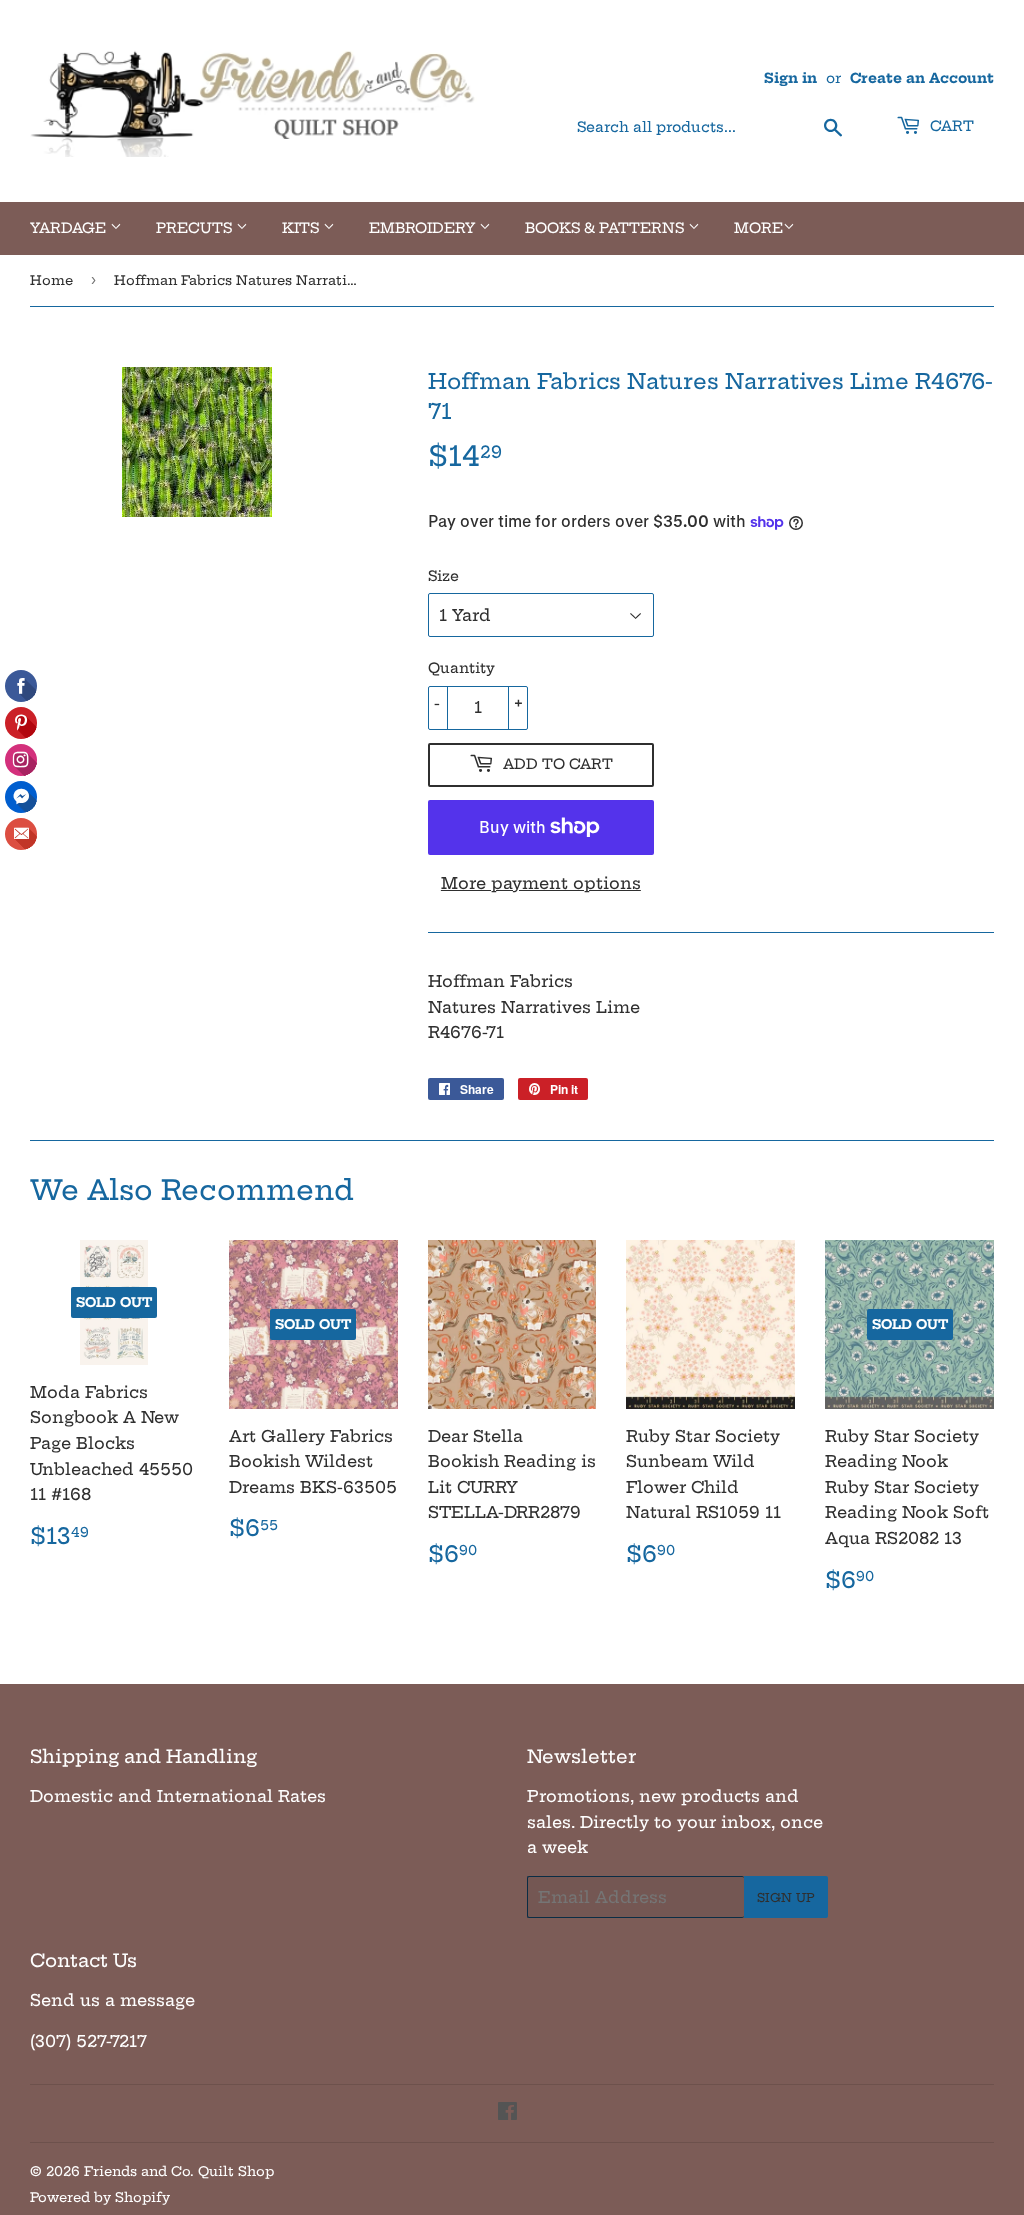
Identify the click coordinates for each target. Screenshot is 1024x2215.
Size (443, 576)
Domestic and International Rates (178, 1796)
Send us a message (112, 2000)
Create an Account (922, 78)
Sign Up (786, 1897)
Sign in (790, 78)
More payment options (541, 883)
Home (51, 280)
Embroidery (424, 228)
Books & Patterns (606, 228)
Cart (950, 126)
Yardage (70, 228)
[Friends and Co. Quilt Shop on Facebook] (507, 2113)
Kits (302, 228)
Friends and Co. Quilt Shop (179, 2171)
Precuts (196, 228)
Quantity (461, 668)
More (758, 228)
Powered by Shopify (100, 2197)
